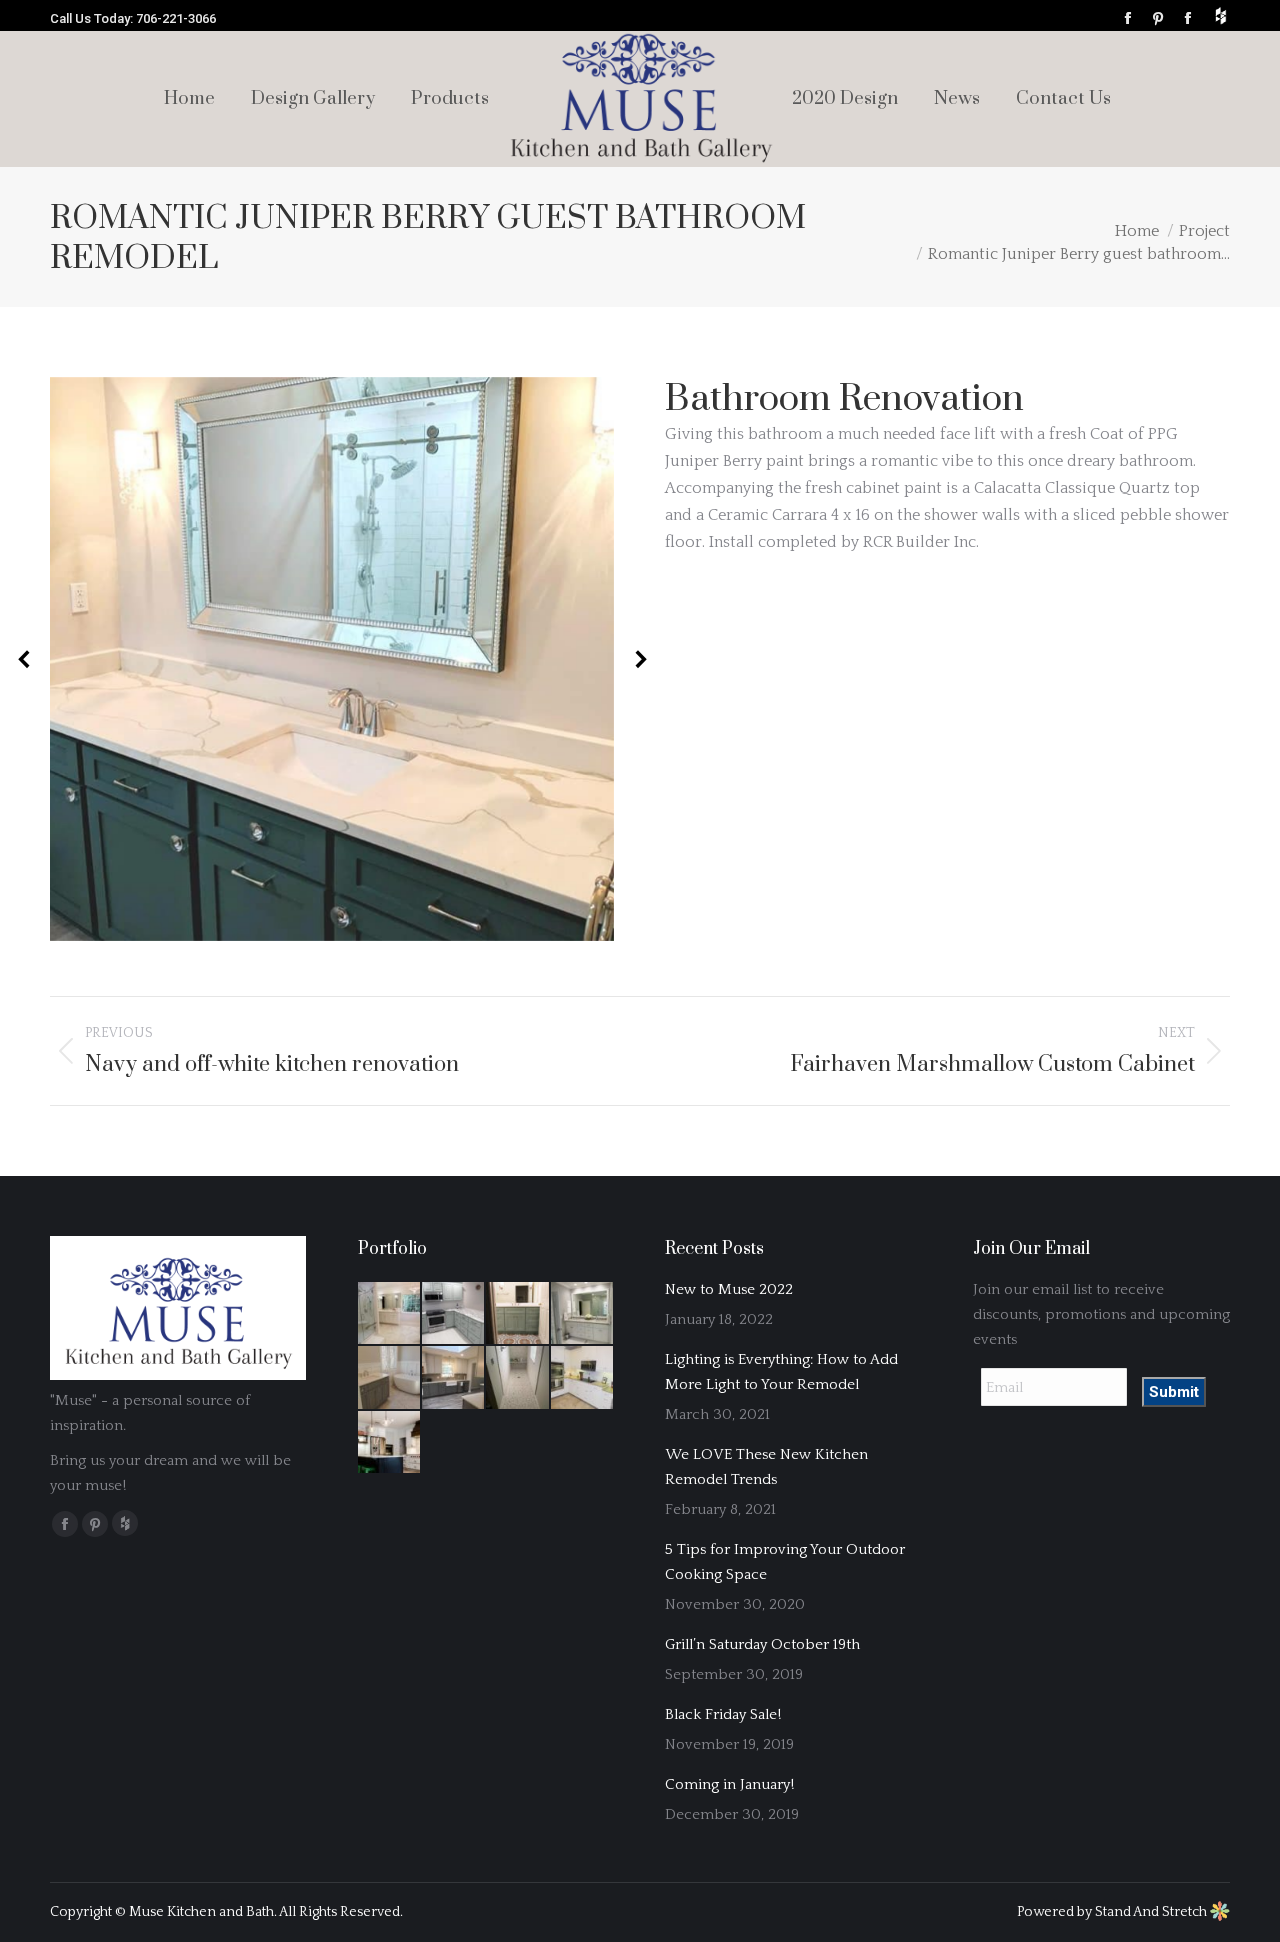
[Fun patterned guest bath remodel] (518, 1314)
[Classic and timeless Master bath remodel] (390, 1378)
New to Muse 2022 (729, 1289)
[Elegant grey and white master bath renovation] (583, 1314)
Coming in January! (729, 1784)
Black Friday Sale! (723, 1714)
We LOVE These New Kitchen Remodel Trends (766, 1467)
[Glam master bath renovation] (390, 1314)
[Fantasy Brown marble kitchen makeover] (454, 1314)
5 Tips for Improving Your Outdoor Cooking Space (785, 1562)
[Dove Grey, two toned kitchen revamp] (454, 1378)
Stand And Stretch (1152, 1912)
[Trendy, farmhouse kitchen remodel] (390, 1443)
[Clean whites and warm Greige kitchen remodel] (583, 1378)
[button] (25, 659)
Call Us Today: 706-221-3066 (133, 18)
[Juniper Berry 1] (331, 659)
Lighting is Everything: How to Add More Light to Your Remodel (781, 1372)
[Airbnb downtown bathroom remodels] (518, 1378)
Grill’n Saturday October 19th (762, 1644)
